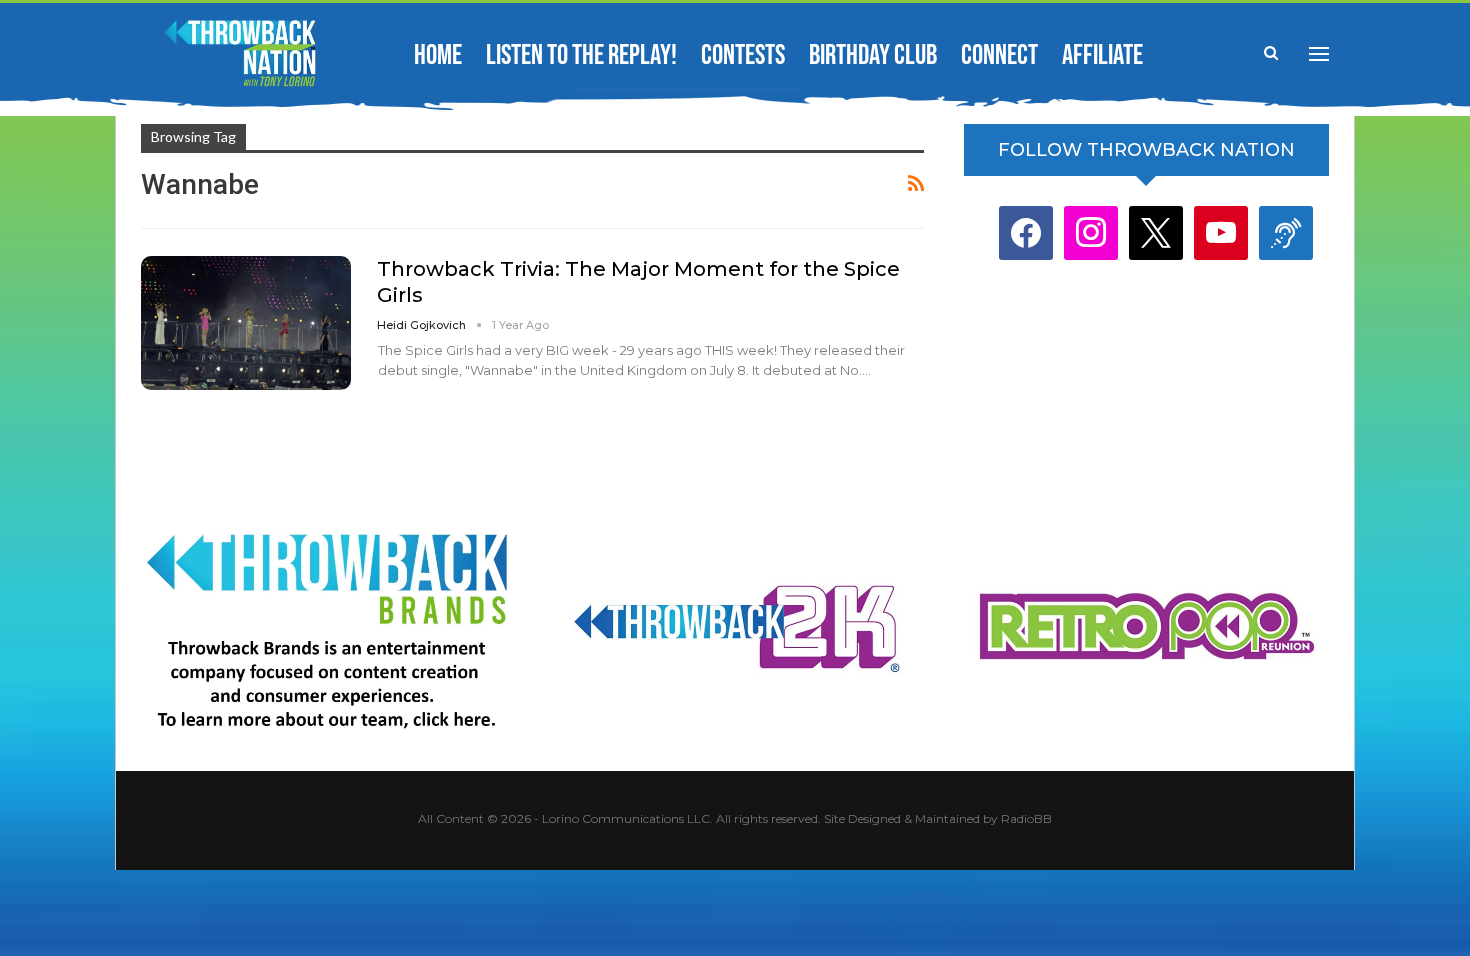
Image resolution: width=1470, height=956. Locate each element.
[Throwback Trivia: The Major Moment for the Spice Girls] (246, 323)
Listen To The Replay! (581, 55)
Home (438, 55)
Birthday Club (873, 55)
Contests (743, 55)
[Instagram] (1091, 232)
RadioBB (1026, 818)
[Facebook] (1026, 232)
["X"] (1156, 232)
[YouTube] (1221, 232)
